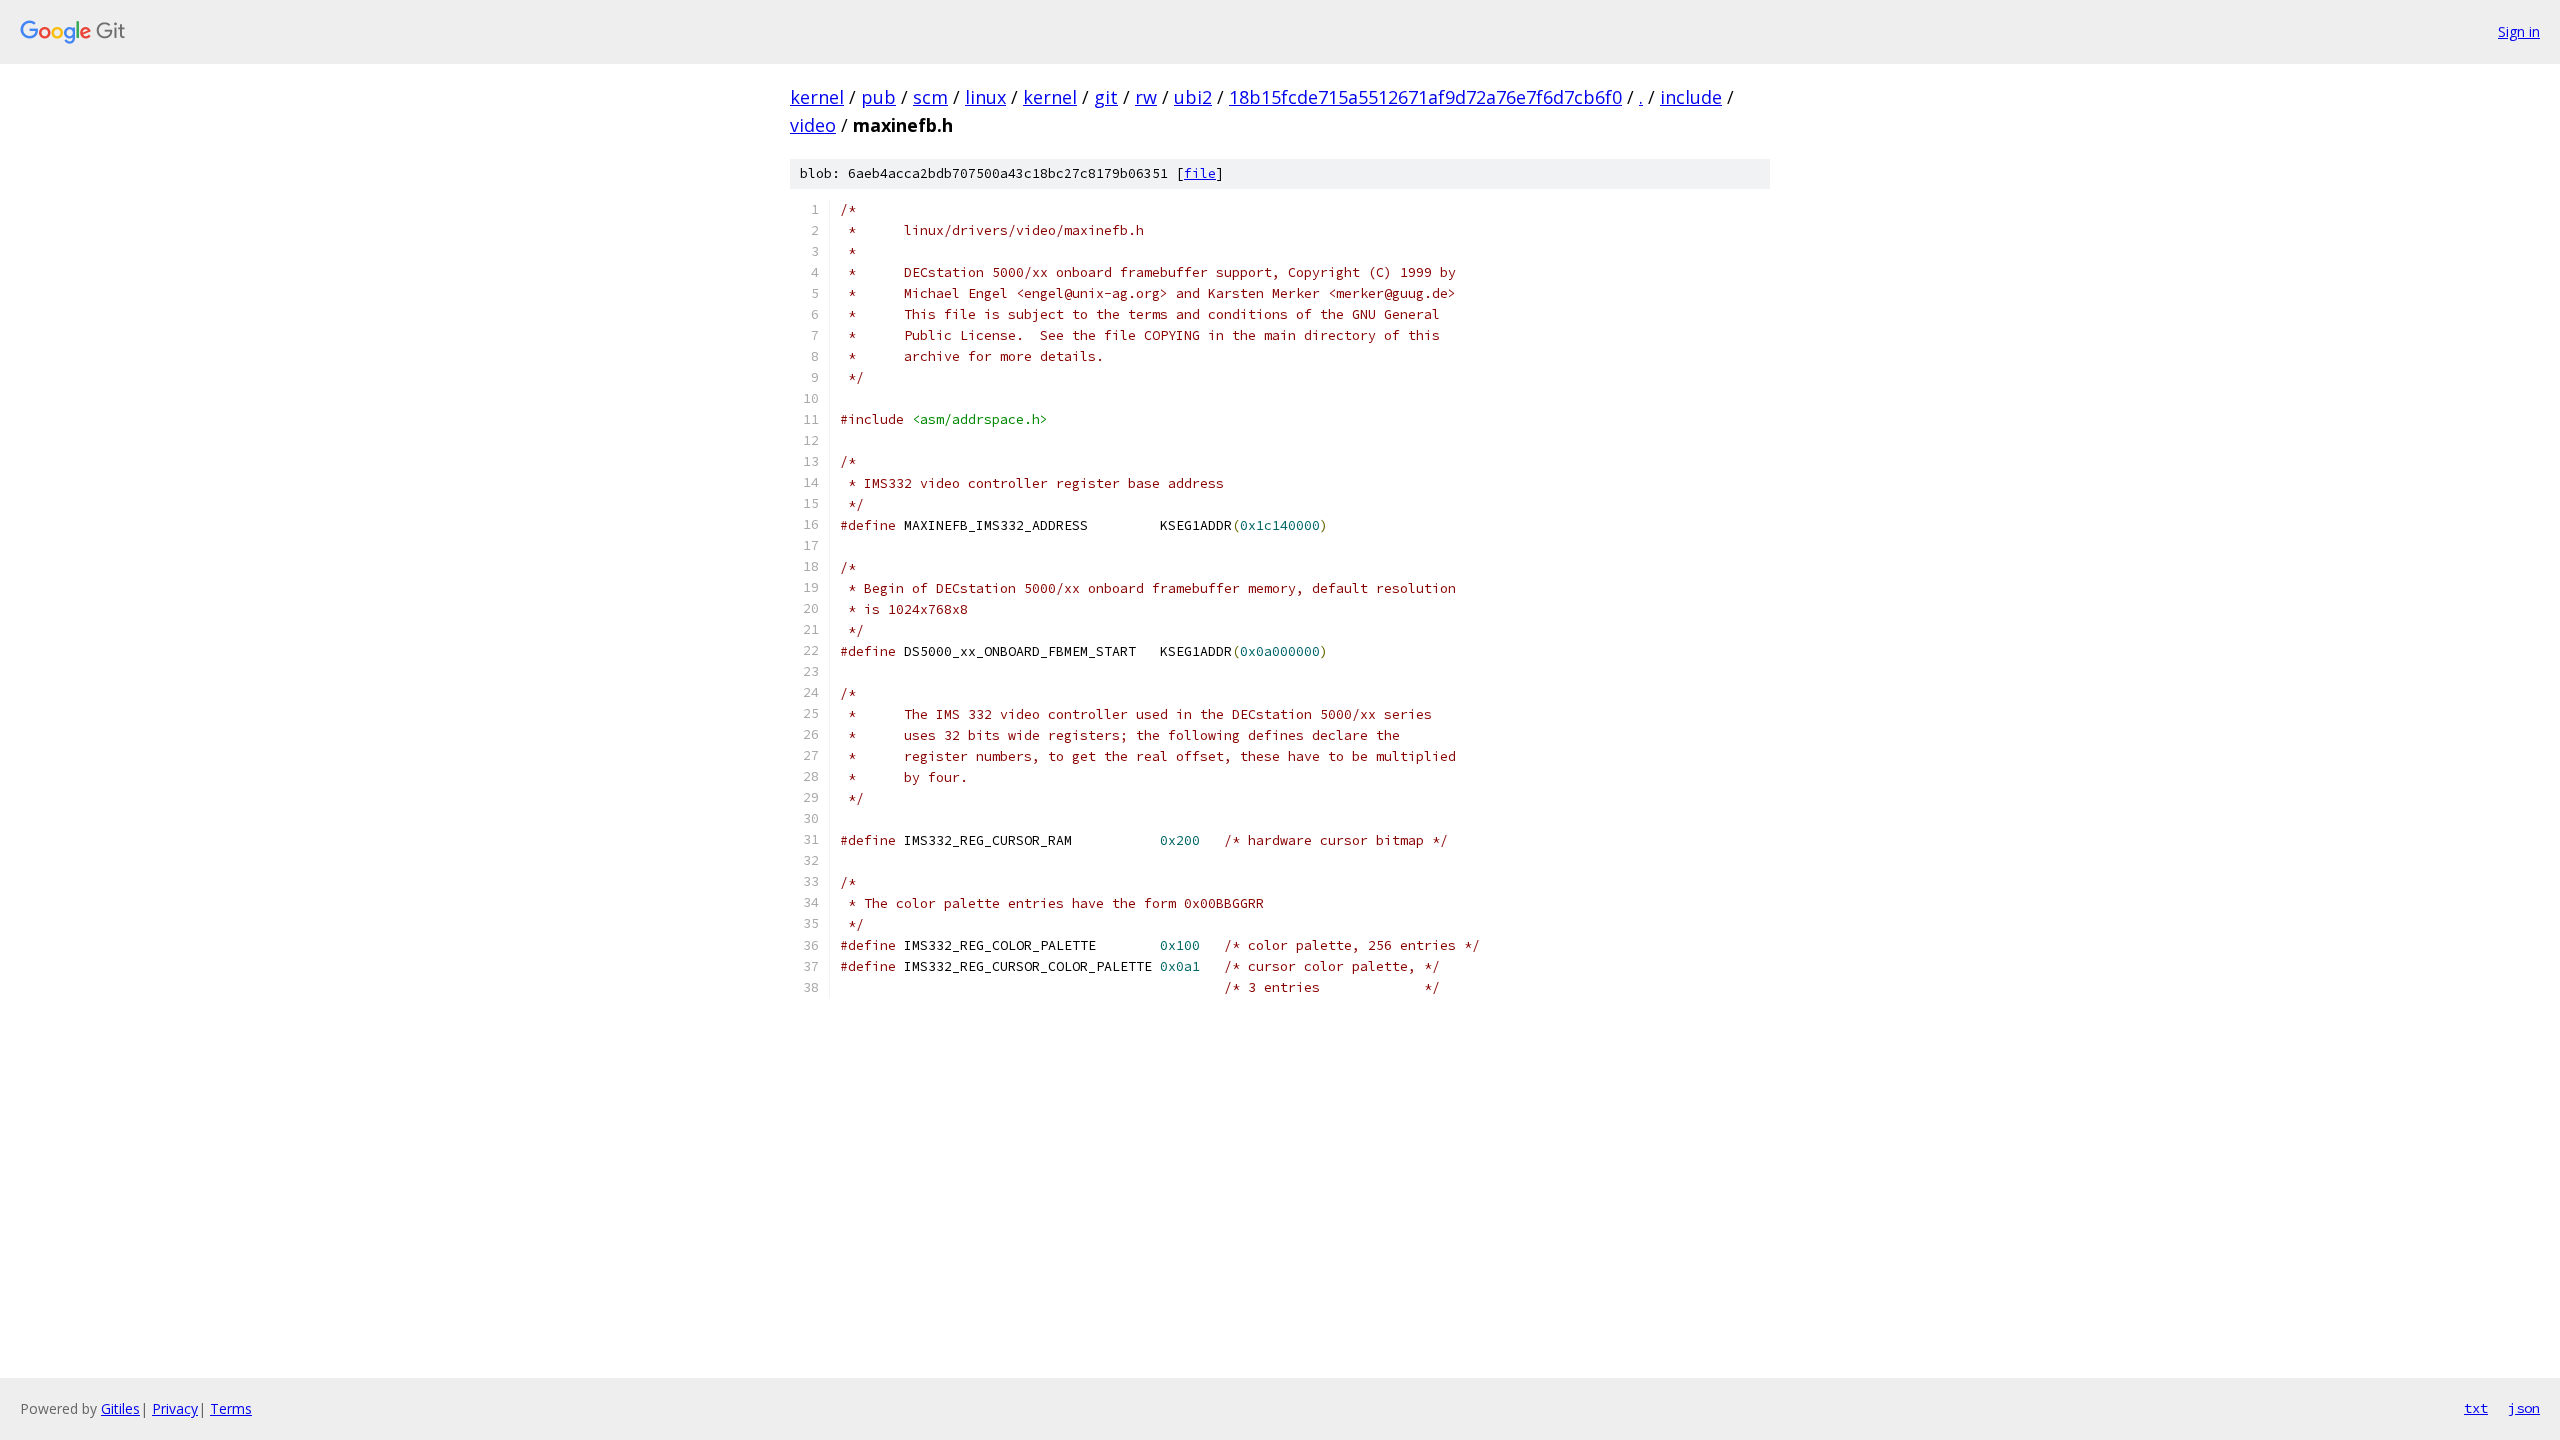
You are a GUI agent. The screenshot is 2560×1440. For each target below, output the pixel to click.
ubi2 (1193, 97)
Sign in (2519, 31)
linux (985, 97)
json (2524, 1408)
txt (2476, 1408)
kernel (817, 97)
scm (930, 97)
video (813, 125)
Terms (231, 1408)
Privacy (175, 1408)
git (1106, 97)
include (1691, 97)
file (1200, 173)
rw (1146, 97)
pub (878, 97)
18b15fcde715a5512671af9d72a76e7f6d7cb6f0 (1425, 97)
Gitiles (120, 1408)
